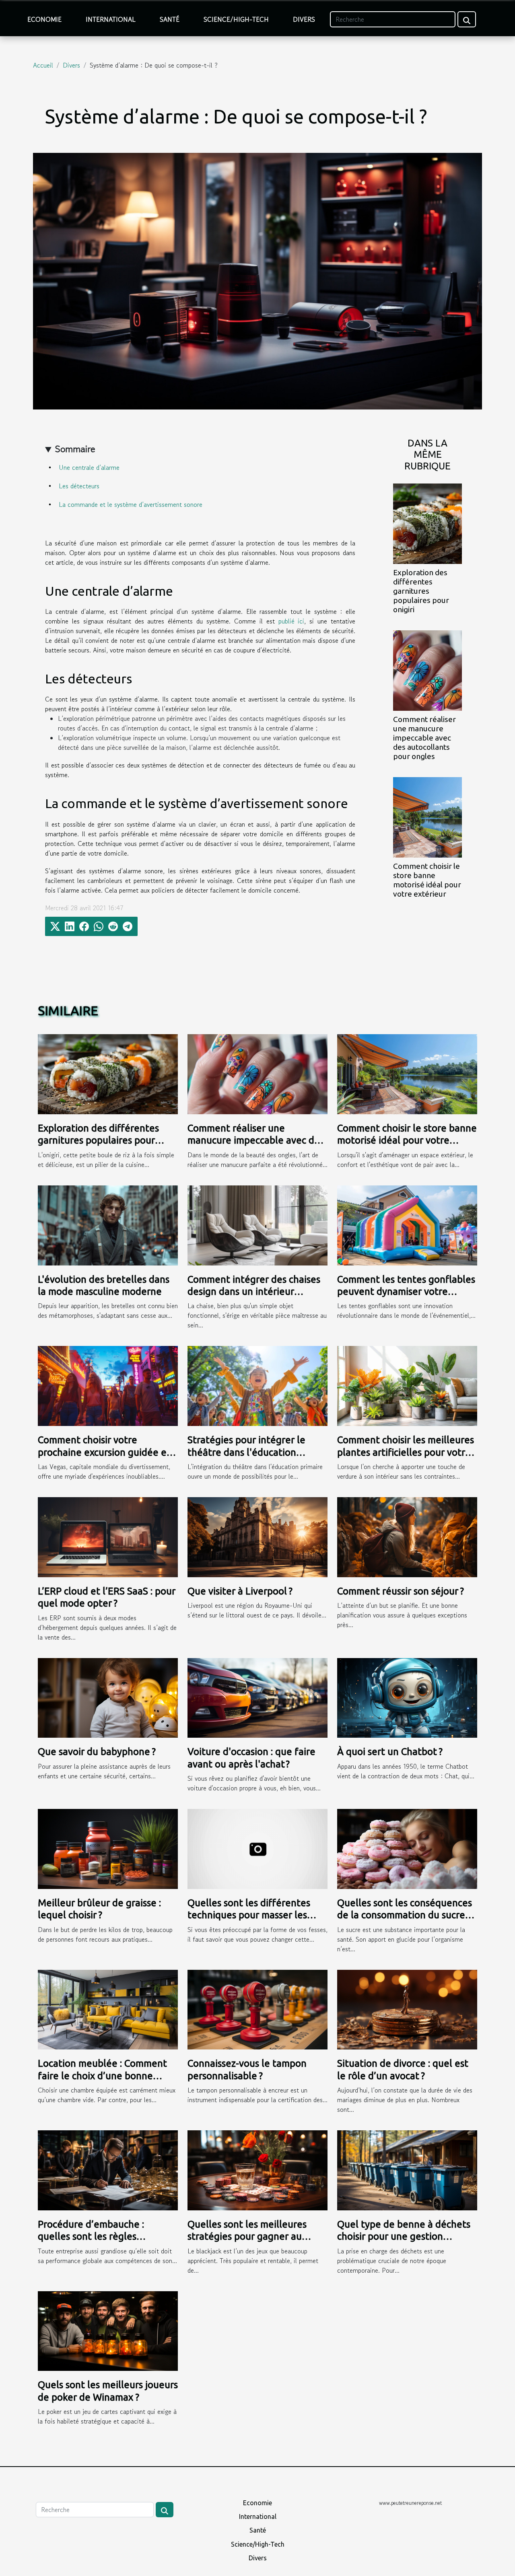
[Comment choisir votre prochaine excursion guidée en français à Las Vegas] (108, 1385)
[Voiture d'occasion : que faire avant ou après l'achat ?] (257, 1697)
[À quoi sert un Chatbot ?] (407, 1697)
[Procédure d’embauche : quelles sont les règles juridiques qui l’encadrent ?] (108, 2169)
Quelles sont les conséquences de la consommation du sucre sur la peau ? (405, 1915)
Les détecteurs (79, 486)
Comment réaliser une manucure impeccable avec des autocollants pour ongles (424, 738)
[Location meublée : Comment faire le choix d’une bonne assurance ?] (108, 2008)
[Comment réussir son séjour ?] (407, 1536)
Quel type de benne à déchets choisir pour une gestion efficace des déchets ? (404, 2237)
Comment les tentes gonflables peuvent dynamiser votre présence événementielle (406, 1292)
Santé (170, 19)
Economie (44, 19)
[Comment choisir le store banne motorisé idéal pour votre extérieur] (427, 817)
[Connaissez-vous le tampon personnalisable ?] (257, 2008)
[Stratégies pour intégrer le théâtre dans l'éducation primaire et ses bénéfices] (257, 1385)
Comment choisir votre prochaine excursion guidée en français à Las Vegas (105, 1452)
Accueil (43, 65)
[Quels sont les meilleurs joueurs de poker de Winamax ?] (108, 2330)
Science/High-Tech (236, 19)
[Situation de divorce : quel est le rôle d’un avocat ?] (407, 2008)
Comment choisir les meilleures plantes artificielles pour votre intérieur (406, 1452)
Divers (304, 19)
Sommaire (75, 449)
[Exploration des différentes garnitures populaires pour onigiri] (427, 523)
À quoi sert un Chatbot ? (390, 1752)
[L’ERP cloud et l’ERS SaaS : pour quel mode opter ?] (108, 1536)
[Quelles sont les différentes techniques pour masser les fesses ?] (257, 1848)
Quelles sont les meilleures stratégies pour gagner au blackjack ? (247, 2237)
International (111, 19)
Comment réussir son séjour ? (401, 1591)
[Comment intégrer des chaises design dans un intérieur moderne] (257, 1224)
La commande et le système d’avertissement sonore (131, 504)
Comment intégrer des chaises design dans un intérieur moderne (254, 1292)
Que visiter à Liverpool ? (240, 1591)
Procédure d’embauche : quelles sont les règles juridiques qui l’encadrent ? (97, 2237)
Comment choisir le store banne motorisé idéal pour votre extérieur (427, 880)
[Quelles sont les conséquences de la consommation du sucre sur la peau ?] (407, 1848)
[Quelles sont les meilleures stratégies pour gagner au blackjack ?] (257, 2169)
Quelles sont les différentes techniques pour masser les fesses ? (249, 1915)
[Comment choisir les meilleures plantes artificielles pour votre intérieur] (407, 1385)
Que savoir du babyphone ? (97, 1752)
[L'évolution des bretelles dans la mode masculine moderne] (108, 1224)
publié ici (291, 621)
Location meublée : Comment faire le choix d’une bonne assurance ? (102, 2076)
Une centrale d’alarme (89, 467)
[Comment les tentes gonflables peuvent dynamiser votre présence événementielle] (407, 1224)
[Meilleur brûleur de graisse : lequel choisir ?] (108, 1848)
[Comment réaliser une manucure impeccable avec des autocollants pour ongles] (427, 669)
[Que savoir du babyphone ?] (108, 1697)
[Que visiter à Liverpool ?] (257, 1536)
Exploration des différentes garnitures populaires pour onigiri (421, 591)
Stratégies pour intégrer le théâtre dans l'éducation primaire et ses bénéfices (246, 1452)
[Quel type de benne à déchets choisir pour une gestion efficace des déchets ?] (407, 2169)
